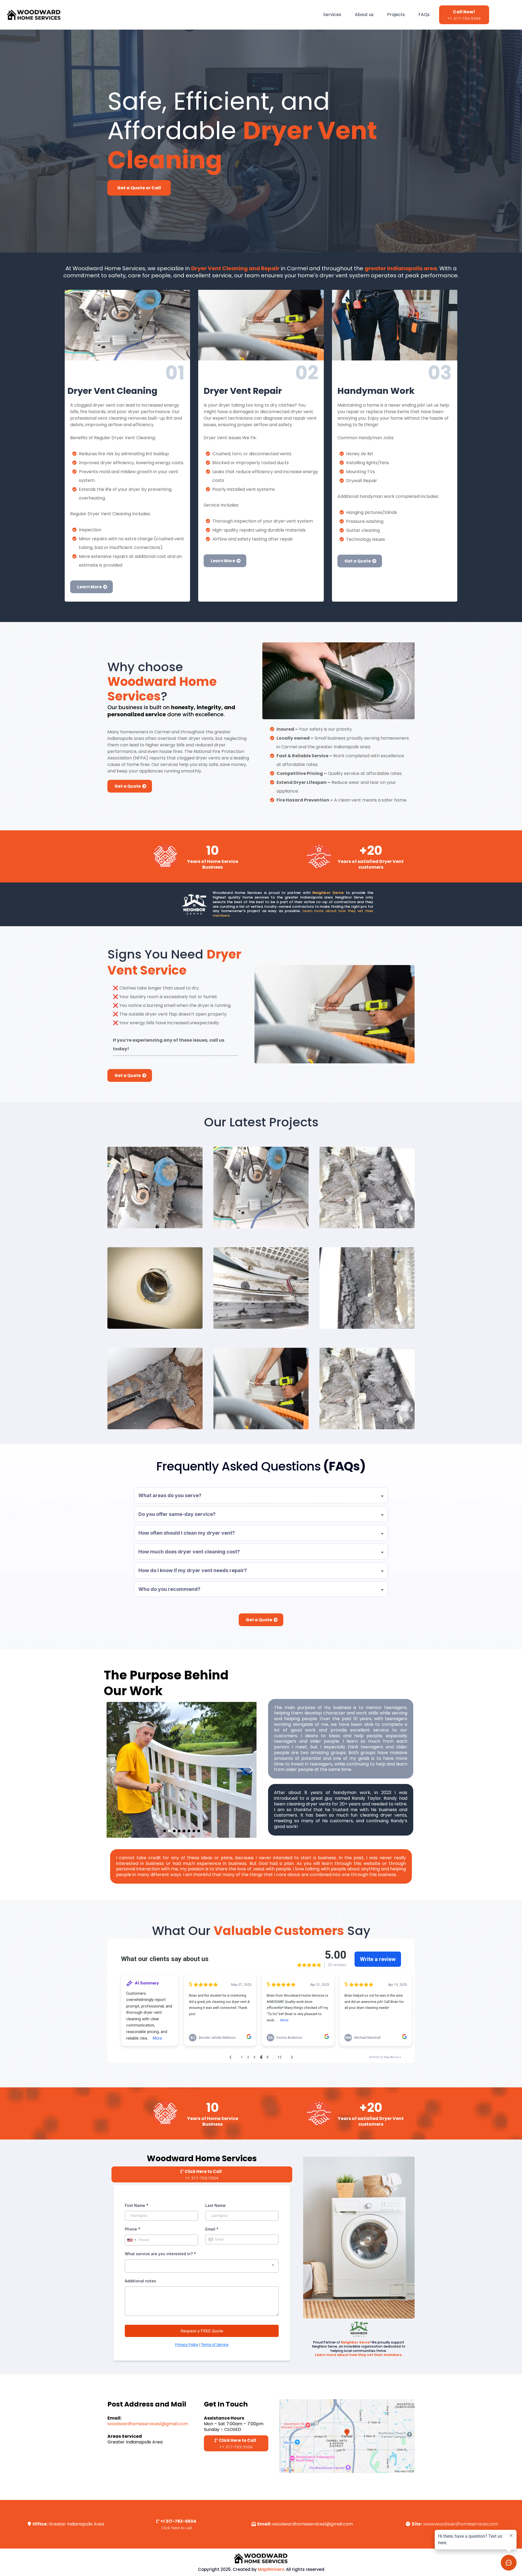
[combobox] (131, 2240)
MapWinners (271, 2569)
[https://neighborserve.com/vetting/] (194, 904)
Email (212, 2229)
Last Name (215, 2205)
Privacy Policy (187, 2345)
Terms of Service (215, 2345)
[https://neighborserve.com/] (359, 2329)
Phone (133, 2229)
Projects (396, 15)
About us (364, 15)
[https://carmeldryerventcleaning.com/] (34, 15)
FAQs (424, 15)
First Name (137, 2205)
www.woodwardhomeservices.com (461, 2524)
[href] (347, 2436)
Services (332, 15)
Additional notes (140, 2281)
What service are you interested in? (160, 2254)
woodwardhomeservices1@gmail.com (148, 2424)
